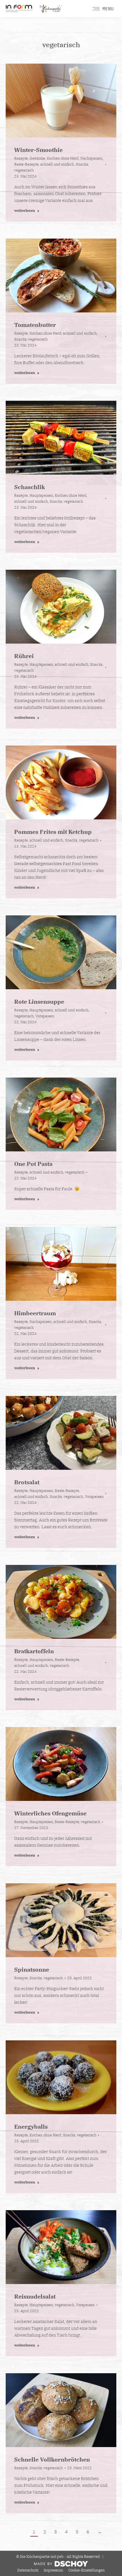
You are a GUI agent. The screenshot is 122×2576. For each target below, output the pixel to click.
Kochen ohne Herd (63, 158)
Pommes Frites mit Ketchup (53, 832)
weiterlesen (25, 211)
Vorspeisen (45, 1016)
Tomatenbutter (35, 325)
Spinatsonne (32, 1969)
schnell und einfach (57, 164)
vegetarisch (24, 170)
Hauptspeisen (41, 495)
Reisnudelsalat (35, 2296)
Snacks (82, 164)
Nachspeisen (91, 158)
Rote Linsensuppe (39, 1002)
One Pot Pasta (33, 1164)
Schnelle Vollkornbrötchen (52, 2459)
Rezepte (21, 158)
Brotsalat (27, 1482)
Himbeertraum (35, 1313)
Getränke (37, 158)
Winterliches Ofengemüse (50, 1813)
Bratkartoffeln (34, 1651)
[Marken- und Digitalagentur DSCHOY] (61, 2565)
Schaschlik (30, 487)
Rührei (24, 656)
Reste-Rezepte (26, 164)
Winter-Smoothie (38, 150)
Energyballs (31, 2127)
